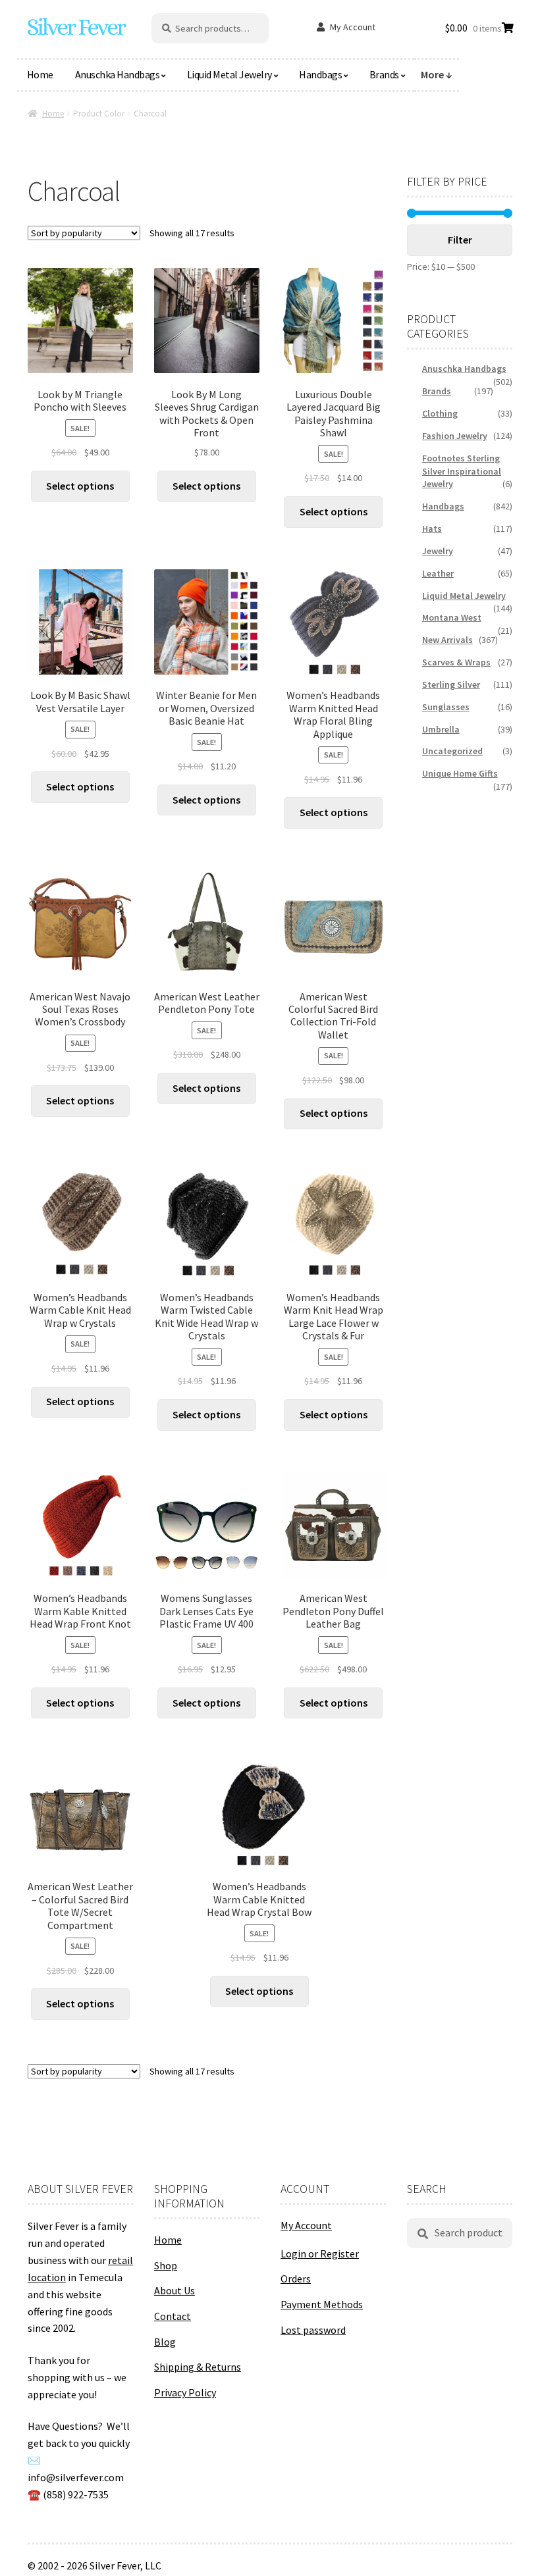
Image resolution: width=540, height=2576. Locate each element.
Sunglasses (446, 707)
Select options (80, 486)
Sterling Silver (451, 684)
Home (40, 74)
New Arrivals (447, 640)
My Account (353, 27)
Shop (166, 2265)
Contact (173, 2316)
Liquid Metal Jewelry (229, 74)
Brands (384, 74)
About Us (175, 2290)
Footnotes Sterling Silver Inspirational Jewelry (462, 471)
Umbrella (441, 729)
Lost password (313, 2330)
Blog (165, 2342)
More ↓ (437, 74)
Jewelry (438, 551)
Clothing (440, 413)
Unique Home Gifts (460, 773)
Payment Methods (322, 2304)
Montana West (452, 617)
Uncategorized (452, 751)
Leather (438, 573)
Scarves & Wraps (456, 662)
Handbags (320, 74)
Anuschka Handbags (118, 74)
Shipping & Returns (198, 2367)
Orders (296, 2279)
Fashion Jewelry (455, 436)
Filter (460, 240)
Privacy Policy (185, 2392)
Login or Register (320, 2254)
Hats (432, 528)
